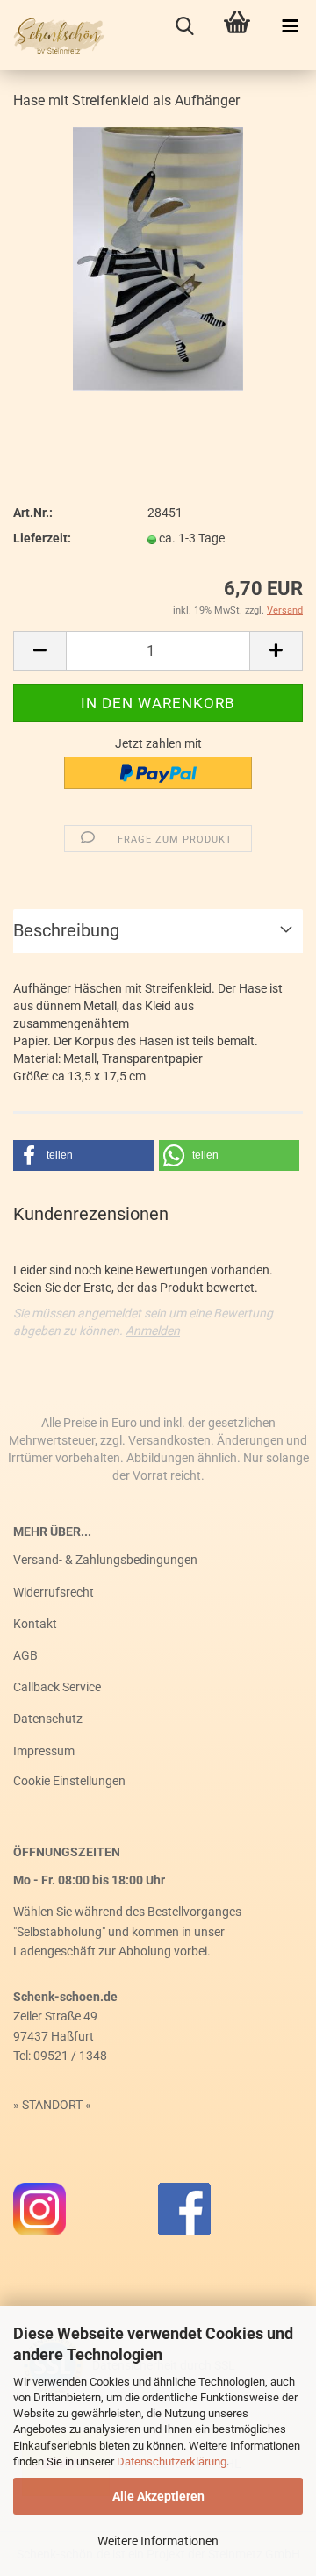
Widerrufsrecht (54, 1592)
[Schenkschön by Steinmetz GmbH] (53, 35)
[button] (83, 1155)
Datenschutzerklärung (172, 2461)
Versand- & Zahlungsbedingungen (105, 1560)
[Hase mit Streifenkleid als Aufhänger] (158, 258)
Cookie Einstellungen (69, 1781)
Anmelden (153, 1331)
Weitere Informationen (158, 2541)
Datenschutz (48, 1719)
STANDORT (52, 2105)
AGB (25, 1655)
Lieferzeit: (42, 538)
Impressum (44, 1751)
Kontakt (35, 1624)
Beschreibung (66, 930)
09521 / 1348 (70, 2056)
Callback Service (57, 1687)
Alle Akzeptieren (158, 2496)
